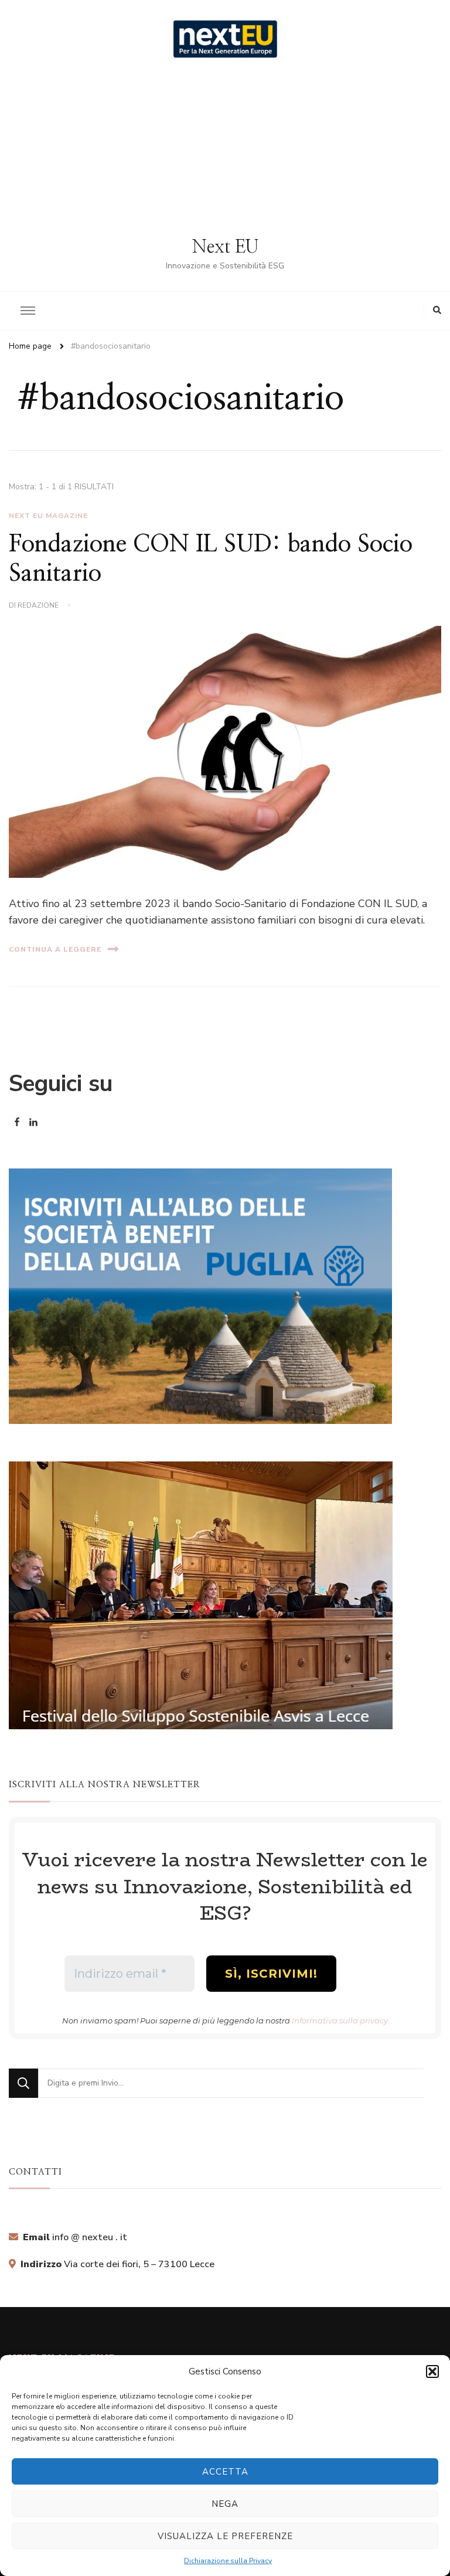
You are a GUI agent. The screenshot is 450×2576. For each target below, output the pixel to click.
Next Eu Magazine (48, 516)
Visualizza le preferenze (225, 2536)
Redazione (38, 605)
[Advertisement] (225, 148)
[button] (432, 2371)
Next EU (225, 247)
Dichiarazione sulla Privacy (228, 2561)
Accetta (225, 2472)
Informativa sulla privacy (340, 2020)
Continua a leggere (55, 949)
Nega (225, 2504)
